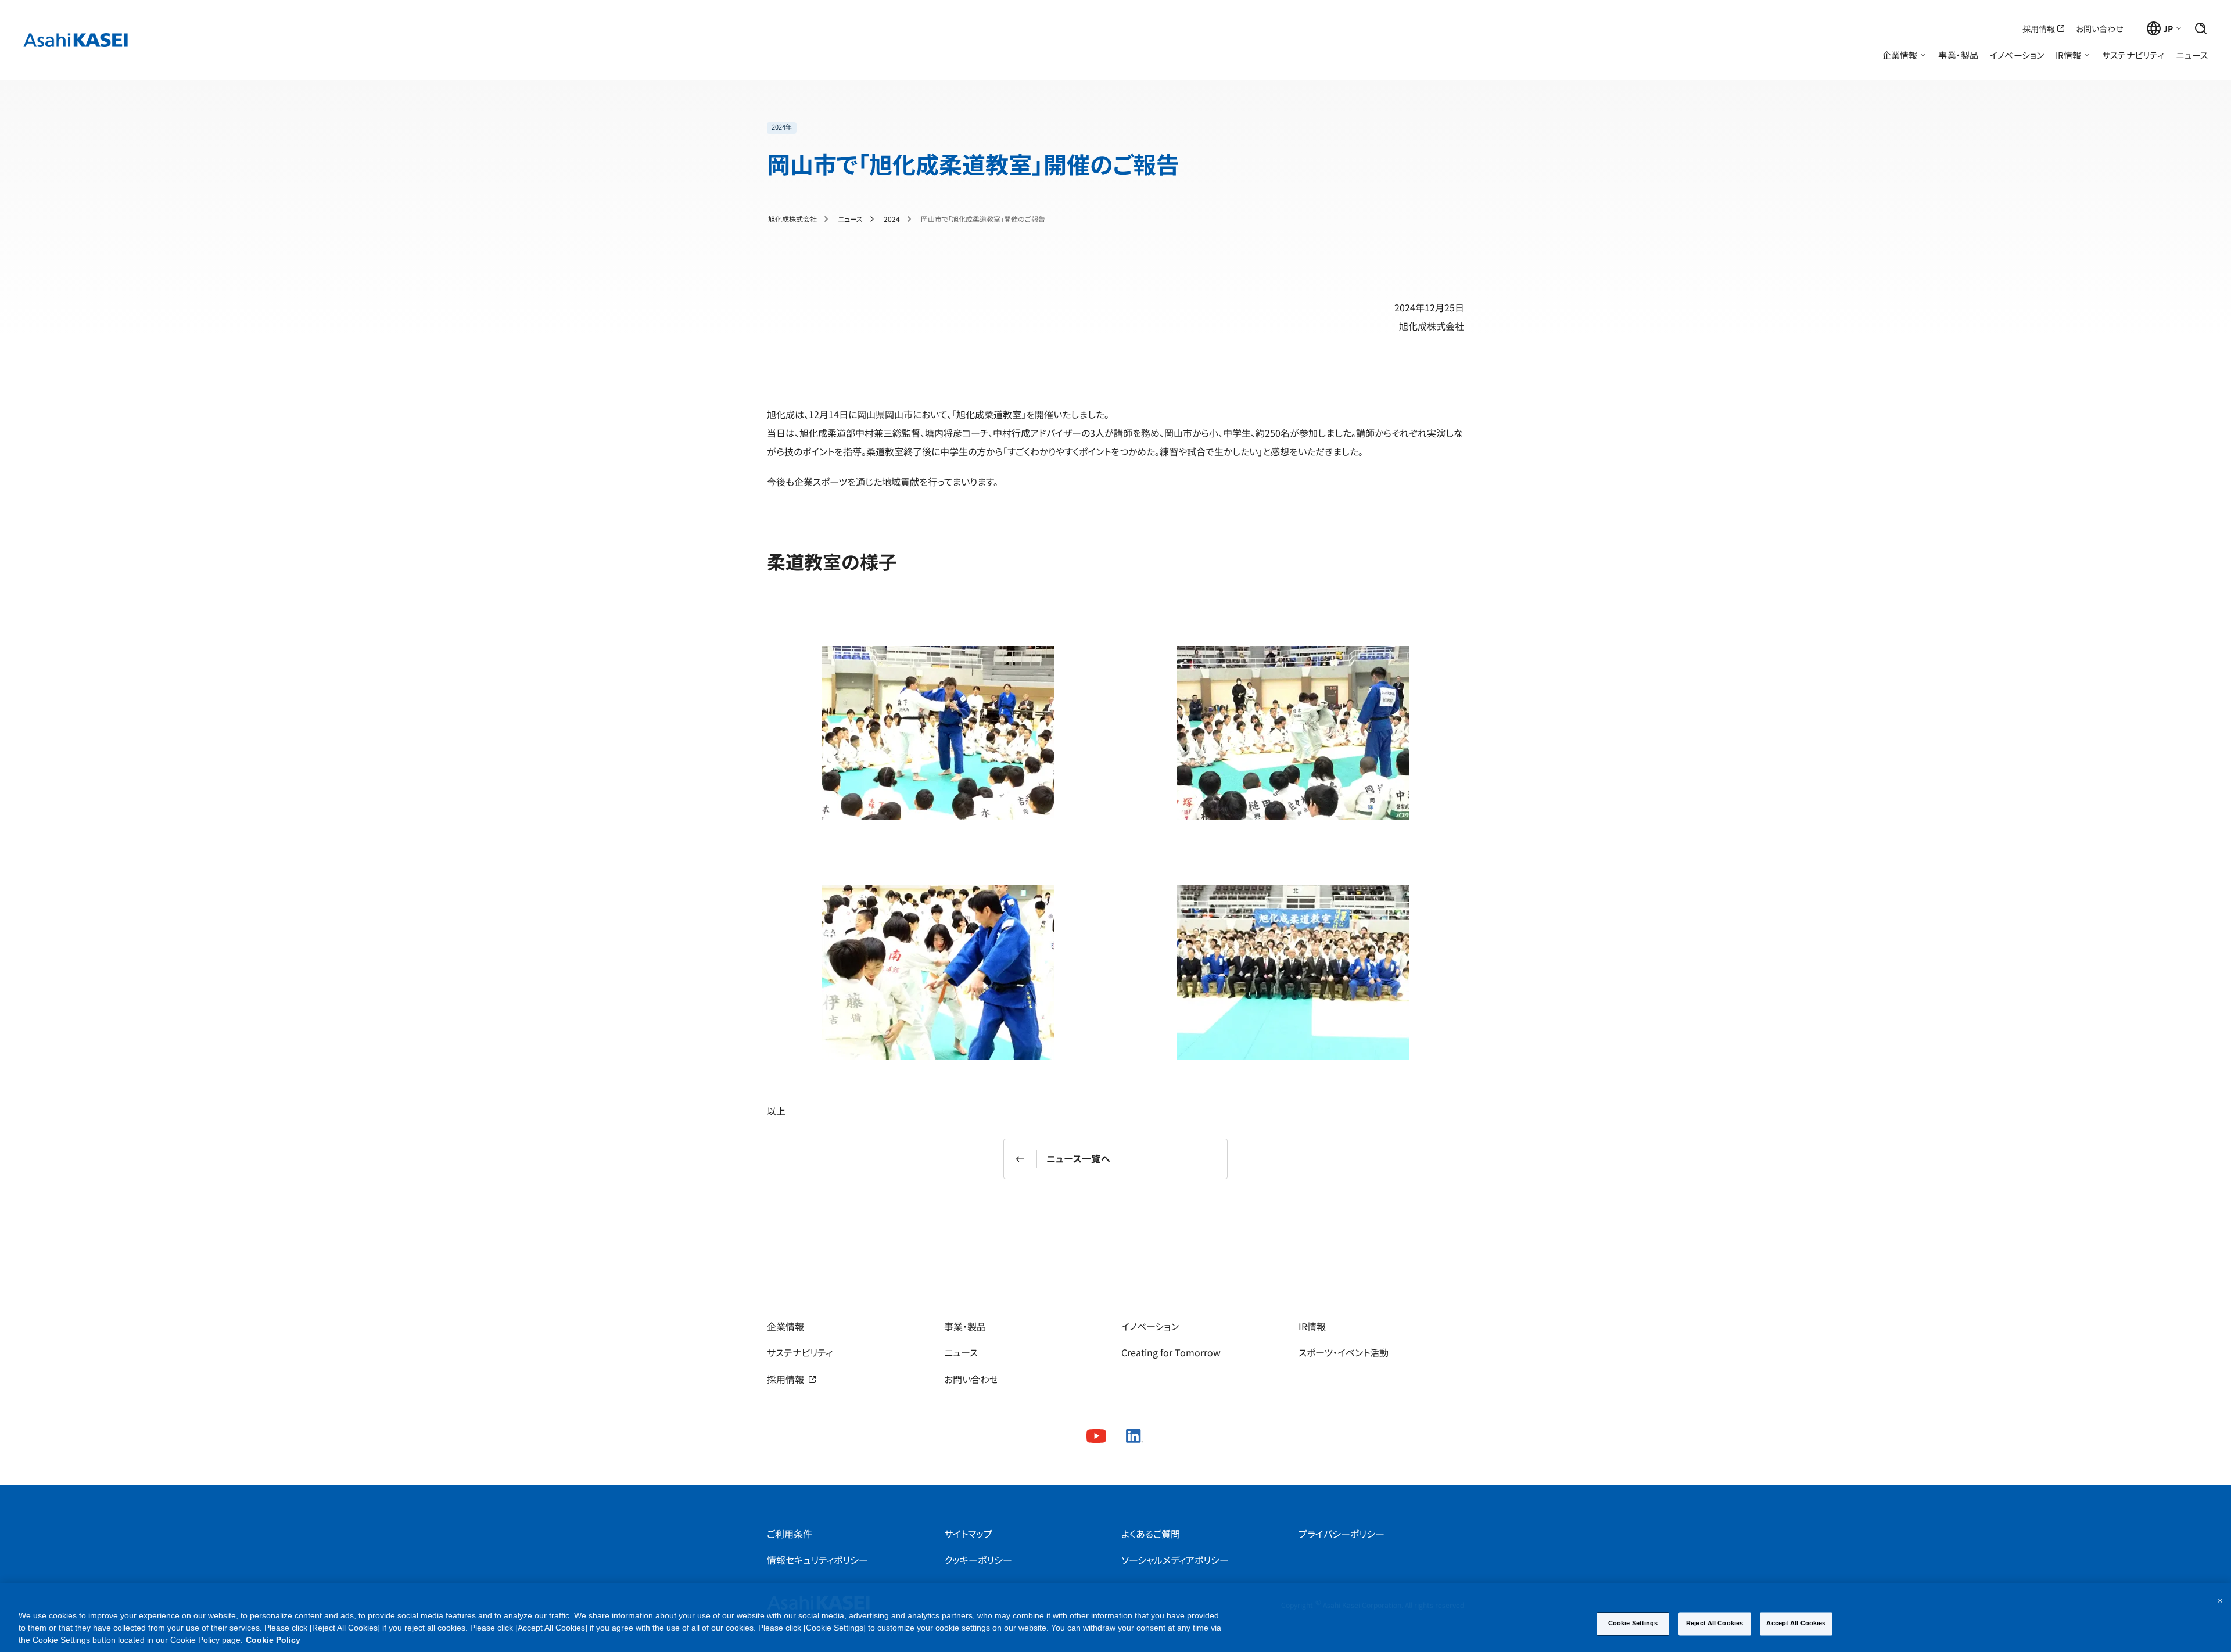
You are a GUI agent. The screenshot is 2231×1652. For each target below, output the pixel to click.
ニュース (850, 219)
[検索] (2201, 28)
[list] (973, 128)
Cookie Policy (273, 1640)
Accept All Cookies (1796, 1623)
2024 (892, 219)
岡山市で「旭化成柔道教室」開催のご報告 (983, 219)
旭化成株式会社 (792, 219)
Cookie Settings (1633, 1623)
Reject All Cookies (1715, 1623)
